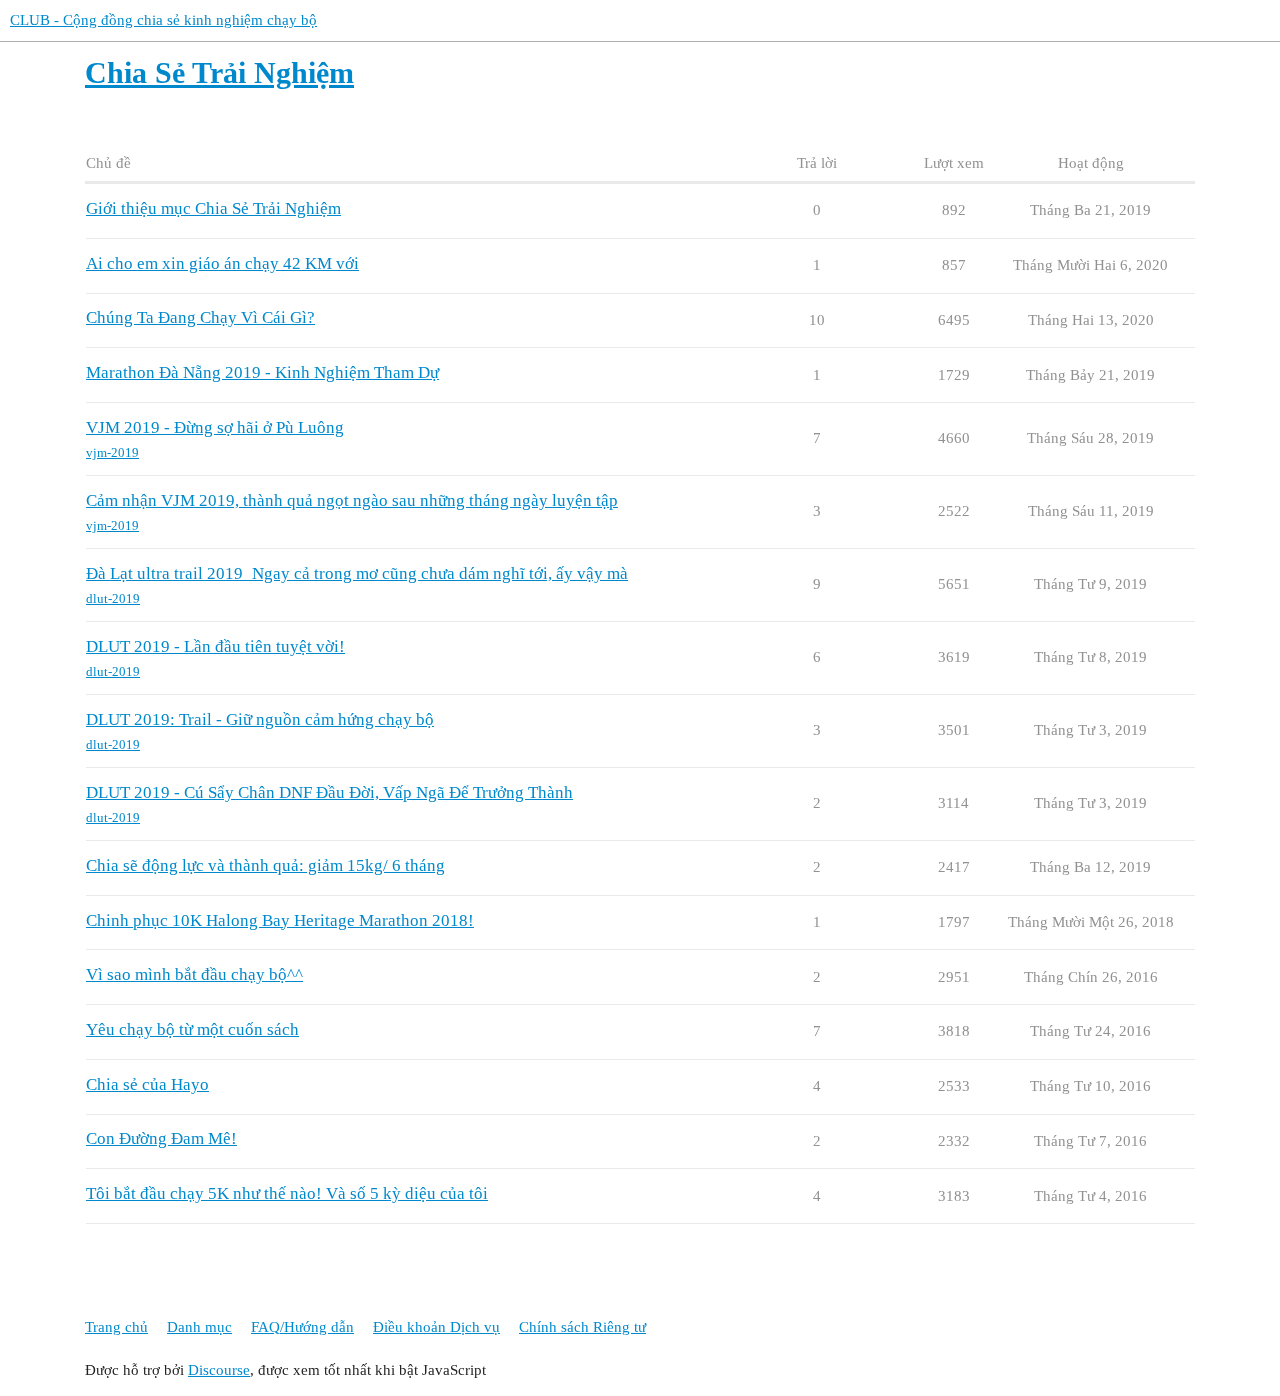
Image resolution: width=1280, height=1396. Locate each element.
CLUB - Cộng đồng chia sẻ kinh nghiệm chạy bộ (163, 20)
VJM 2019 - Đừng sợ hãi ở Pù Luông (215, 427)
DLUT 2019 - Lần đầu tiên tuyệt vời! (215, 646)
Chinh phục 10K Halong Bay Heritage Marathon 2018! (280, 920)
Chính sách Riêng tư (582, 1327)
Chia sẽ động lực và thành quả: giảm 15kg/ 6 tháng (265, 865)
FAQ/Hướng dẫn (302, 1327)
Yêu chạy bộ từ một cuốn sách (192, 1029)
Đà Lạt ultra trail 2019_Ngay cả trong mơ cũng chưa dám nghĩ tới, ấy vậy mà (357, 573)
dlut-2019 (113, 598)
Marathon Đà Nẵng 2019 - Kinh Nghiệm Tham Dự (262, 372)
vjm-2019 (112, 452)
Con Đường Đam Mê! (161, 1138)
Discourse (219, 1370)
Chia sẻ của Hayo (147, 1084)
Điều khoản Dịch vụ (436, 1327)
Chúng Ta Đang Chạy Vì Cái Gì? (200, 317)
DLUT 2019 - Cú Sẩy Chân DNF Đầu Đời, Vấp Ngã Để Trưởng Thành (329, 792)
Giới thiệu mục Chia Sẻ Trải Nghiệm (213, 208)
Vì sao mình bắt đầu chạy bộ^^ (194, 974)
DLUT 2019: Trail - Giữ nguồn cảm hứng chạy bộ (260, 719)
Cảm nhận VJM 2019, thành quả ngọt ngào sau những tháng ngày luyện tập (352, 500)
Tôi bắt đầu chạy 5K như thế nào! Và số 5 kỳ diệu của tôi (287, 1193)
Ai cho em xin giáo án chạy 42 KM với (222, 263)
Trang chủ (116, 1327)
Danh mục (199, 1327)
